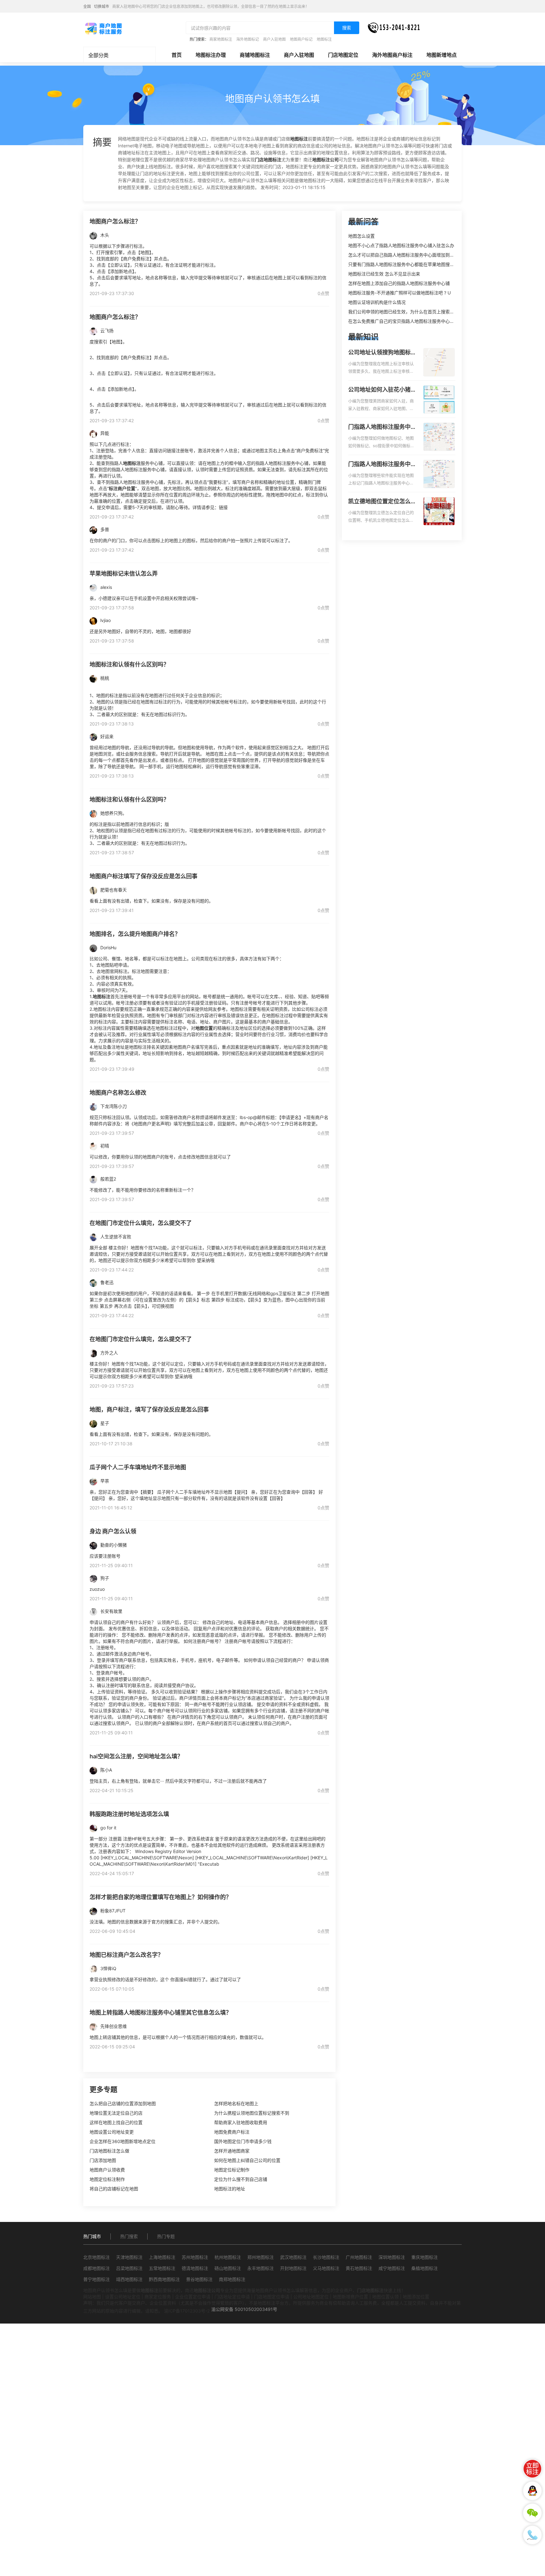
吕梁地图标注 (129, 2268)
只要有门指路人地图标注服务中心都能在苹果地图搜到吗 (403, 264)
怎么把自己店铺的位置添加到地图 (123, 2103)
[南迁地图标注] (103, 28)
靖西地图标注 (129, 2279)
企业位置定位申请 (193, 2297)
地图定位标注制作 (107, 2179)
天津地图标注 (129, 2257)
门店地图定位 (343, 55)
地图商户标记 (301, 39)
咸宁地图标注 (392, 2268)
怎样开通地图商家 (232, 2151)
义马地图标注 (326, 2268)
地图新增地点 (442, 55)
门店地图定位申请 (272, 2297)
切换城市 (102, 6)
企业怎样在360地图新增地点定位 (123, 2141)
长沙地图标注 (326, 2257)
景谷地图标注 (199, 2279)
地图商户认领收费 (107, 2170)
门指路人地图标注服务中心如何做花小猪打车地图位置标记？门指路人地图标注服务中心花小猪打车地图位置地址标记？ (382, 427)
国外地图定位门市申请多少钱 (243, 2141)
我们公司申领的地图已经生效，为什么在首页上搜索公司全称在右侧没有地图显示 (428, 312)
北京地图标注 (97, 2257)
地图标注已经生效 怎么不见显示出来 (384, 274)
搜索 (347, 28)
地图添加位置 (416, 2297)
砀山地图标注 (228, 2268)
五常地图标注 (162, 2268)
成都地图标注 (97, 2268)
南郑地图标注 (232, 2279)
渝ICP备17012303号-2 (187, 2311)
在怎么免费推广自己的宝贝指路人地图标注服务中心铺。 (403, 321)
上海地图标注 (162, 2257)
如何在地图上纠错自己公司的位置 (247, 2160)
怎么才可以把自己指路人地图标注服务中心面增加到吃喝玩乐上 (410, 255)
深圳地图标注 (392, 2257)
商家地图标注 (221, 39)
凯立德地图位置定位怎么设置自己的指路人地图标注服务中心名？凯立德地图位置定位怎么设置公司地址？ (382, 502)
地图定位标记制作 (232, 2170)
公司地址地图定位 (311, 2297)
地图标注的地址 (230, 2189)
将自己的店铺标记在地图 (114, 2189)
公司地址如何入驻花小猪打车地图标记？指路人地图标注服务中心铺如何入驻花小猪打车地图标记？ (382, 390)
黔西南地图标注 (164, 2279)
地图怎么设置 (361, 236)
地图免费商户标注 (232, 2132)
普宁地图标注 (97, 2279)
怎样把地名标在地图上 (236, 2103)
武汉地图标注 (293, 2257)
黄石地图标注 (359, 2268)
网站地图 (92, 2297)
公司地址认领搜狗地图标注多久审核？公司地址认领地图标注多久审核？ (382, 353)
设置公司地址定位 (123, 2297)
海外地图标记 (248, 39)
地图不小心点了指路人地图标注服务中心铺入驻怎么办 (401, 245)
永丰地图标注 (261, 2268)
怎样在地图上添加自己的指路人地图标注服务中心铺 (399, 283)
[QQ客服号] (532, 2491)
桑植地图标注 (425, 2268)
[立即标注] (532, 2469)
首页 (177, 55)
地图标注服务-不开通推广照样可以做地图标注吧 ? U (399, 293)
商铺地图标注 (255, 55)
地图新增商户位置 (350, 2297)
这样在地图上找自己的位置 (116, 2122)
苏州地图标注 (195, 2257)
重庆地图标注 (425, 2257)
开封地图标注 (293, 2268)
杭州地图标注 (228, 2257)
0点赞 (323, 293)
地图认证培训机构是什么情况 (377, 302)
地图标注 (324, 39)
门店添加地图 (103, 2160)
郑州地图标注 (261, 2257)
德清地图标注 (195, 2268)
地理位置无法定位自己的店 (116, 2113)
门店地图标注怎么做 (109, 2151)
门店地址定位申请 (232, 2297)
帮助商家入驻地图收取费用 (241, 2122)
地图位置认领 (385, 2297)
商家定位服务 (158, 2297)
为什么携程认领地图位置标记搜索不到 (252, 2113)
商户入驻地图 (274, 39)
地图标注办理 (211, 55)
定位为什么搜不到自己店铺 (241, 2179)
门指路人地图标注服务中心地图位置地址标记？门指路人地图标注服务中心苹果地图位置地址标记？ (382, 465)
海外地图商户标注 (392, 55)
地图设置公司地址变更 (112, 2132)
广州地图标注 (359, 2257)
